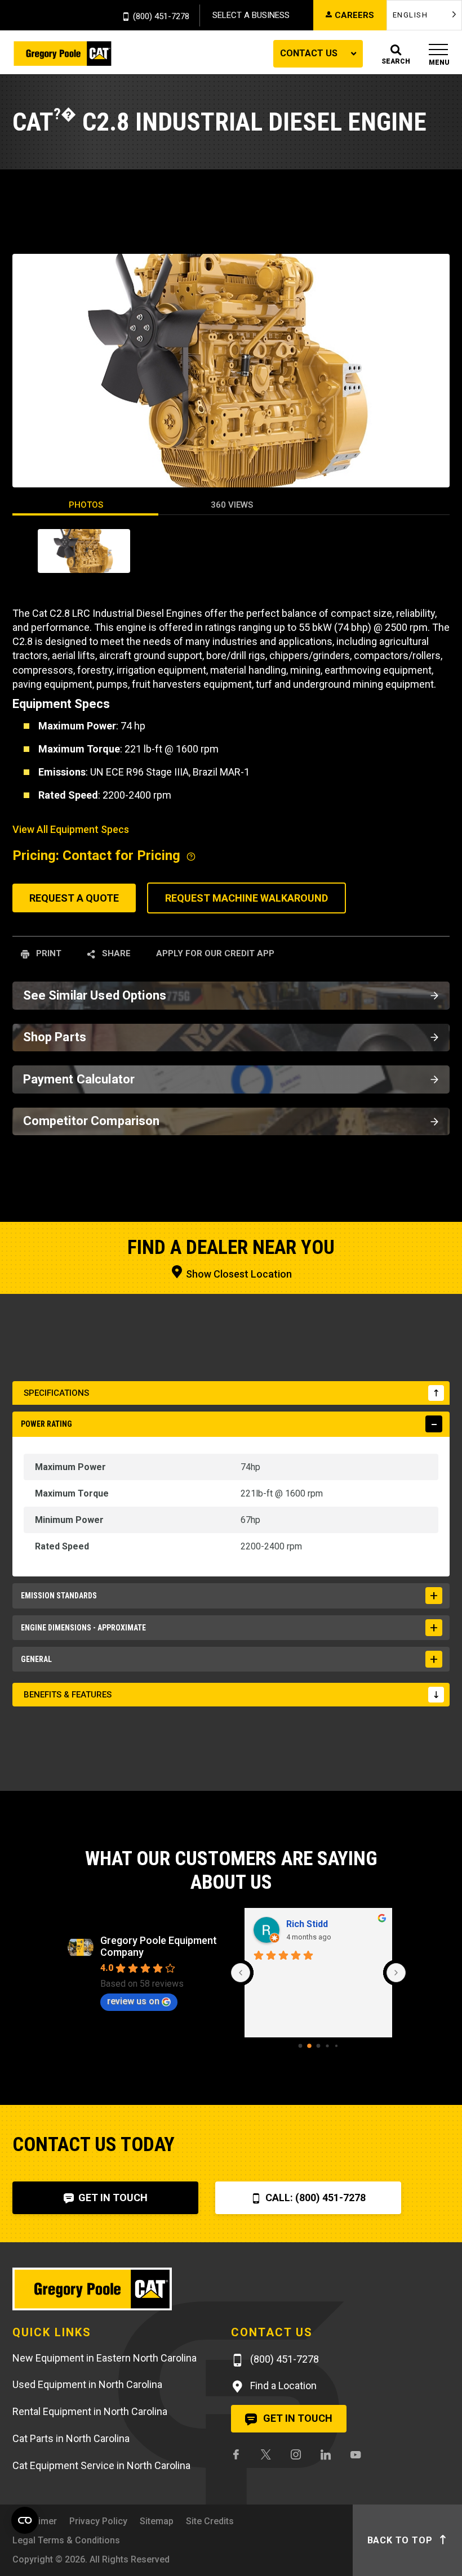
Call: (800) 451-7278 (314, 2198)
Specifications (56, 1393)
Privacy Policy (98, 2521)
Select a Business (251, 15)
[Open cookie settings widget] (25, 2520)
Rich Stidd (307, 1924)
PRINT (48, 953)
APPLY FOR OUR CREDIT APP (215, 953)
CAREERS (354, 15)
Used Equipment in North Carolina (87, 2384)
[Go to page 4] (336, 2046)
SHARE (115, 953)
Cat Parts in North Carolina (71, 2438)
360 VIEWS (232, 505)
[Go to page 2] (319, 2046)
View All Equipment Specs (71, 829)
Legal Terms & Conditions (66, 2540)
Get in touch (297, 2418)
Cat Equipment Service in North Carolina (101, 2465)
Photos (86, 505)
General (36, 1659)
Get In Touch (112, 2198)
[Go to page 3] (327, 2046)
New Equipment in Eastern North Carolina (105, 2358)
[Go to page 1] (309, 2046)
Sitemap (157, 2521)
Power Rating (46, 1424)
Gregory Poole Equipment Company (159, 1946)
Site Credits (210, 2521)
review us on (133, 2001)
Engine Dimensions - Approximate (83, 1628)
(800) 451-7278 (161, 17)
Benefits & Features (68, 1695)
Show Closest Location (238, 1274)
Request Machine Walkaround (246, 898)
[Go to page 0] (301, 2046)
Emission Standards (59, 1596)
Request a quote (74, 898)
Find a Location (282, 2385)
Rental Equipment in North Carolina (90, 2411)
